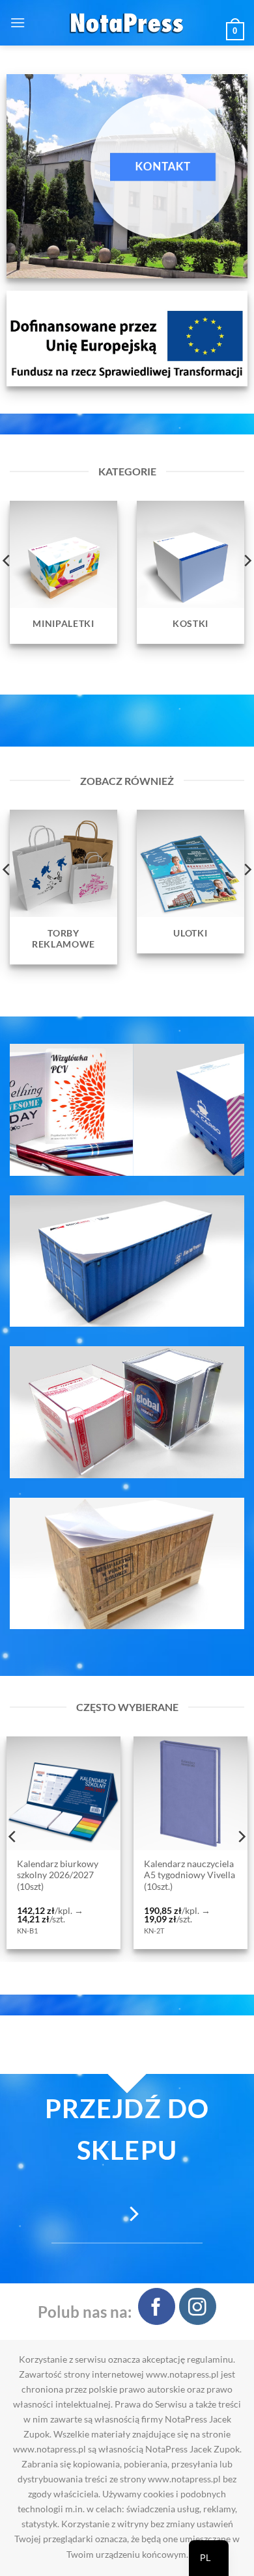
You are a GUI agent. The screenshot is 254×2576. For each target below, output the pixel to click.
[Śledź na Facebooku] (157, 2306)
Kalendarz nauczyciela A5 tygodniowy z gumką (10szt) (176, 1875)
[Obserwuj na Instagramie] (198, 2306)
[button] (18, 22)
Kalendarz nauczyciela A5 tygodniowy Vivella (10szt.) (50, 1875)
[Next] (241, 1837)
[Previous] (13, 1837)
